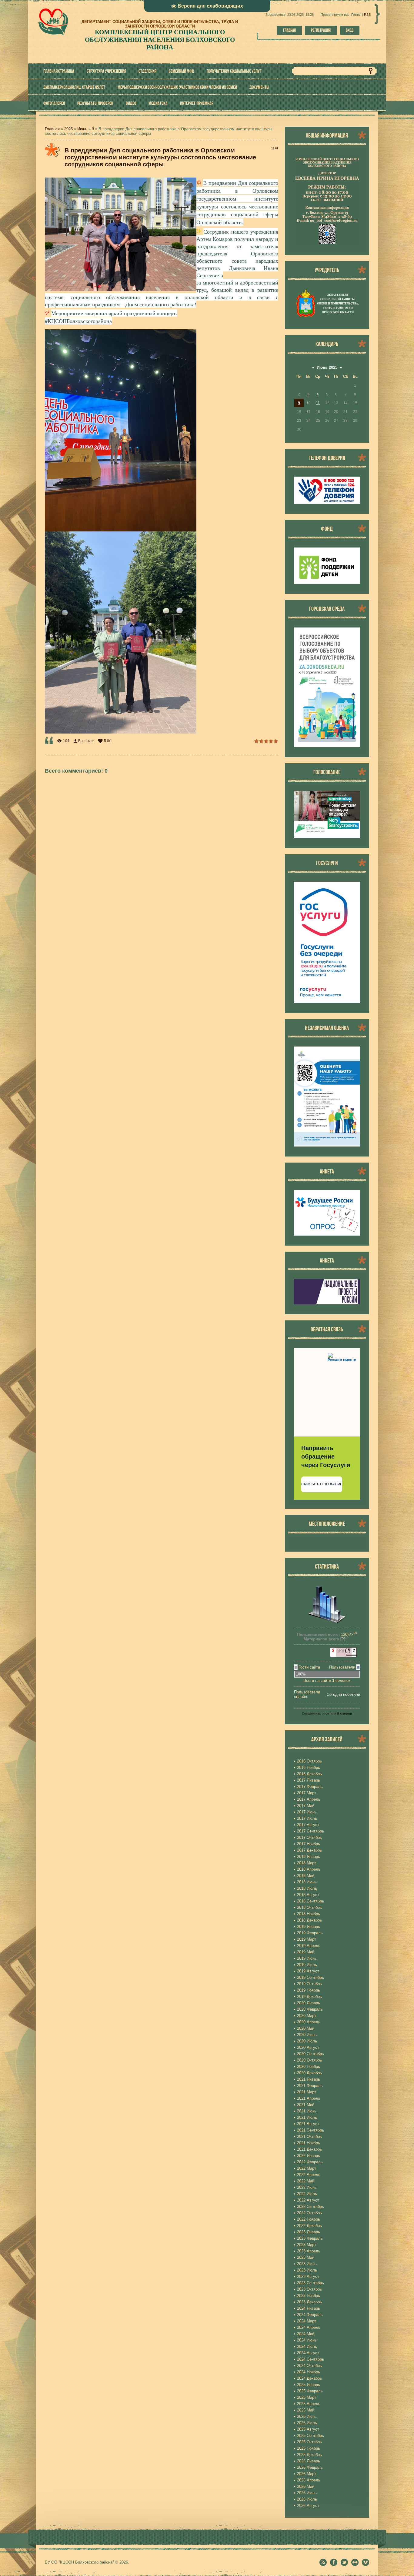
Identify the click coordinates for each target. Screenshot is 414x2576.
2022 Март (307, 2168)
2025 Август (308, 2429)
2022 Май (306, 2181)
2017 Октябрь (309, 1837)
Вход (350, 30)
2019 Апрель (309, 1946)
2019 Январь (309, 1927)
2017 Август (308, 1825)
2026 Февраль (310, 2467)
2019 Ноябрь (309, 1990)
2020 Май (306, 2028)
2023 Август (308, 2276)
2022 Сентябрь (310, 2207)
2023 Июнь (307, 2264)
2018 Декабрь (309, 1920)
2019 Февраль (310, 1933)
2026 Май (306, 2486)
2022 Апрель (309, 2175)
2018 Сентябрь (310, 1901)
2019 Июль (307, 1965)
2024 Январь (309, 2308)
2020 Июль (307, 2041)
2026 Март (307, 2474)
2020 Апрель (309, 2022)
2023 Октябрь (309, 2289)
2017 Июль (307, 1818)
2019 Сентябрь (310, 1977)
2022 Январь (309, 2156)
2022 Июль (307, 2194)
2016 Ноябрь (309, 1767)
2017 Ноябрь (309, 1844)
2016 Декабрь (309, 1774)
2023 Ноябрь (309, 2296)
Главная (289, 30)
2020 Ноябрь (309, 2067)
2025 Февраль (310, 2391)
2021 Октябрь (309, 2137)
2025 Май (306, 2410)
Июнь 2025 (327, 367)
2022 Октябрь (309, 2213)
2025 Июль (307, 2423)
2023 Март (307, 2245)
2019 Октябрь (309, 1984)
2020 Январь (309, 2003)
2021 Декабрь (309, 2149)
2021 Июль (307, 2117)
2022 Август (308, 2200)
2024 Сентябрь (310, 2359)
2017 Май (306, 1806)
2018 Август (308, 1895)
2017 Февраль (310, 1787)
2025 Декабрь (309, 2455)
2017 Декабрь (309, 1850)
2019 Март (307, 1939)
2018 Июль (307, 1888)
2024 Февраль (310, 2315)
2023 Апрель (309, 2251)
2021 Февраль (310, 2086)
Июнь (82, 129)
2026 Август (308, 2506)
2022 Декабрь (309, 2226)
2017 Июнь (307, 1812)
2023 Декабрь (309, 2302)
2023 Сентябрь (310, 2283)
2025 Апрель (309, 2404)
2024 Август (308, 2353)
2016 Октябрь (309, 1761)
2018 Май (306, 1876)
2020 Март (307, 2016)
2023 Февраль (310, 2238)
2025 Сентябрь (310, 2436)
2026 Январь (309, 2461)
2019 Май (306, 1952)
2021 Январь (309, 2079)
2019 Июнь (307, 1958)
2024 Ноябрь (309, 2372)
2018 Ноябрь (309, 1914)
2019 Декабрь (309, 1997)
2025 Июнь (307, 2416)
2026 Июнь (307, 2493)
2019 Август (308, 1971)
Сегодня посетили (343, 1694)
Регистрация (321, 30)
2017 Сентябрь (310, 1831)
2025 (68, 129)
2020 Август (308, 2047)
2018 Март (307, 1863)
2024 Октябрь (309, 2366)
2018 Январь (309, 1857)
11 (318, 403)
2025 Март (307, 2397)
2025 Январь (309, 2385)
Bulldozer (86, 741)
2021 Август (308, 2124)
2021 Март (307, 2092)
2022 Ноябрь (309, 2219)
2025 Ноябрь (309, 2448)
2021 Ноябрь (309, 2143)
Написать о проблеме (322, 1484)
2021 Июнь (307, 2111)
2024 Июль (307, 2346)
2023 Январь (309, 2232)
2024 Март (307, 2321)
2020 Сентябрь (310, 2054)
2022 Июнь (307, 2187)
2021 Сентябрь (310, 2130)
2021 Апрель (309, 2098)
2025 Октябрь (309, 2442)
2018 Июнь (307, 1882)
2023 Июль (307, 2270)
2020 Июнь (307, 2035)
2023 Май (306, 2257)
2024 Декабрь (309, 2378)
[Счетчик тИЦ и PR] (343, 1656)
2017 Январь (309, 1780)
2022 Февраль (310, 2162)
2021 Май (306, 2105)
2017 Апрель (309, 1799)
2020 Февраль (310, 2009)
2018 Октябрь (309, 1907)
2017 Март (307, 1793)
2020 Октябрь (309, 2060)
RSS (367, 15)
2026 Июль (307, 2499)
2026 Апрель (309, 2480)
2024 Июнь (307, 2340)
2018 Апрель (309, 1869)
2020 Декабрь (309, 2073)
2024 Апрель (309, 2327)
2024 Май (306, 2334)
